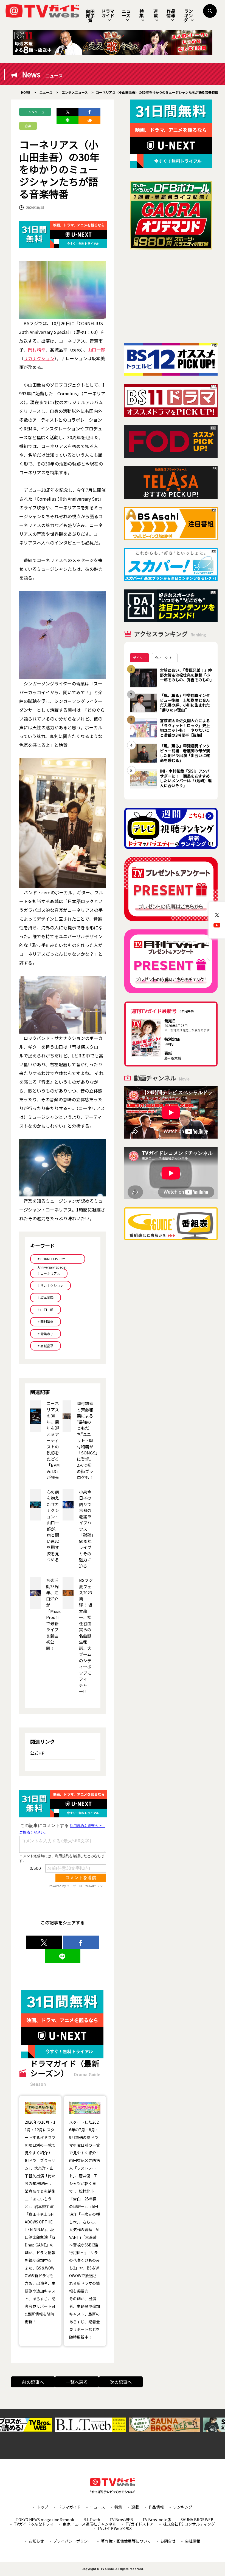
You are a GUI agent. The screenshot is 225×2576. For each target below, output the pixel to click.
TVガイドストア (140, 2524)
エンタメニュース (35, 113)
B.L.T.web (92, 2520)
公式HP (37, 1753)
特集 (142, 13)
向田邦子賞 (90, 16)
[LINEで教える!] (67, 120)
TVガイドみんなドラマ (34, 2524)
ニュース (126, 13)
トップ (43, 2507)
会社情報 (193, 2541)
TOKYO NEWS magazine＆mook (45, 2520)
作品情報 (171, 13)
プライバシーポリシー (72, 2541)
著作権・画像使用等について (126, 2541)
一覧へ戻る (77, 2382)
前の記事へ (33, 2382)
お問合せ (168, 2541)
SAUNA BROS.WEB (197, 2520)
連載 (156, 13)
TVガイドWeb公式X (115, 2528)
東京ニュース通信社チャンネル (90, 2524)
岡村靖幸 (37, 350)
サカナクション (39, 358)
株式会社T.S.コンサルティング (189, 2524)
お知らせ (36, 2541)
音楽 (28, 126)
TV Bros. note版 (157, 2520)
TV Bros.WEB (121, 2520)
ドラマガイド (108, 13)
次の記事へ (121, 2382)
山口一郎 (96, 350)
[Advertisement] (171, 296)
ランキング (188, 15)
